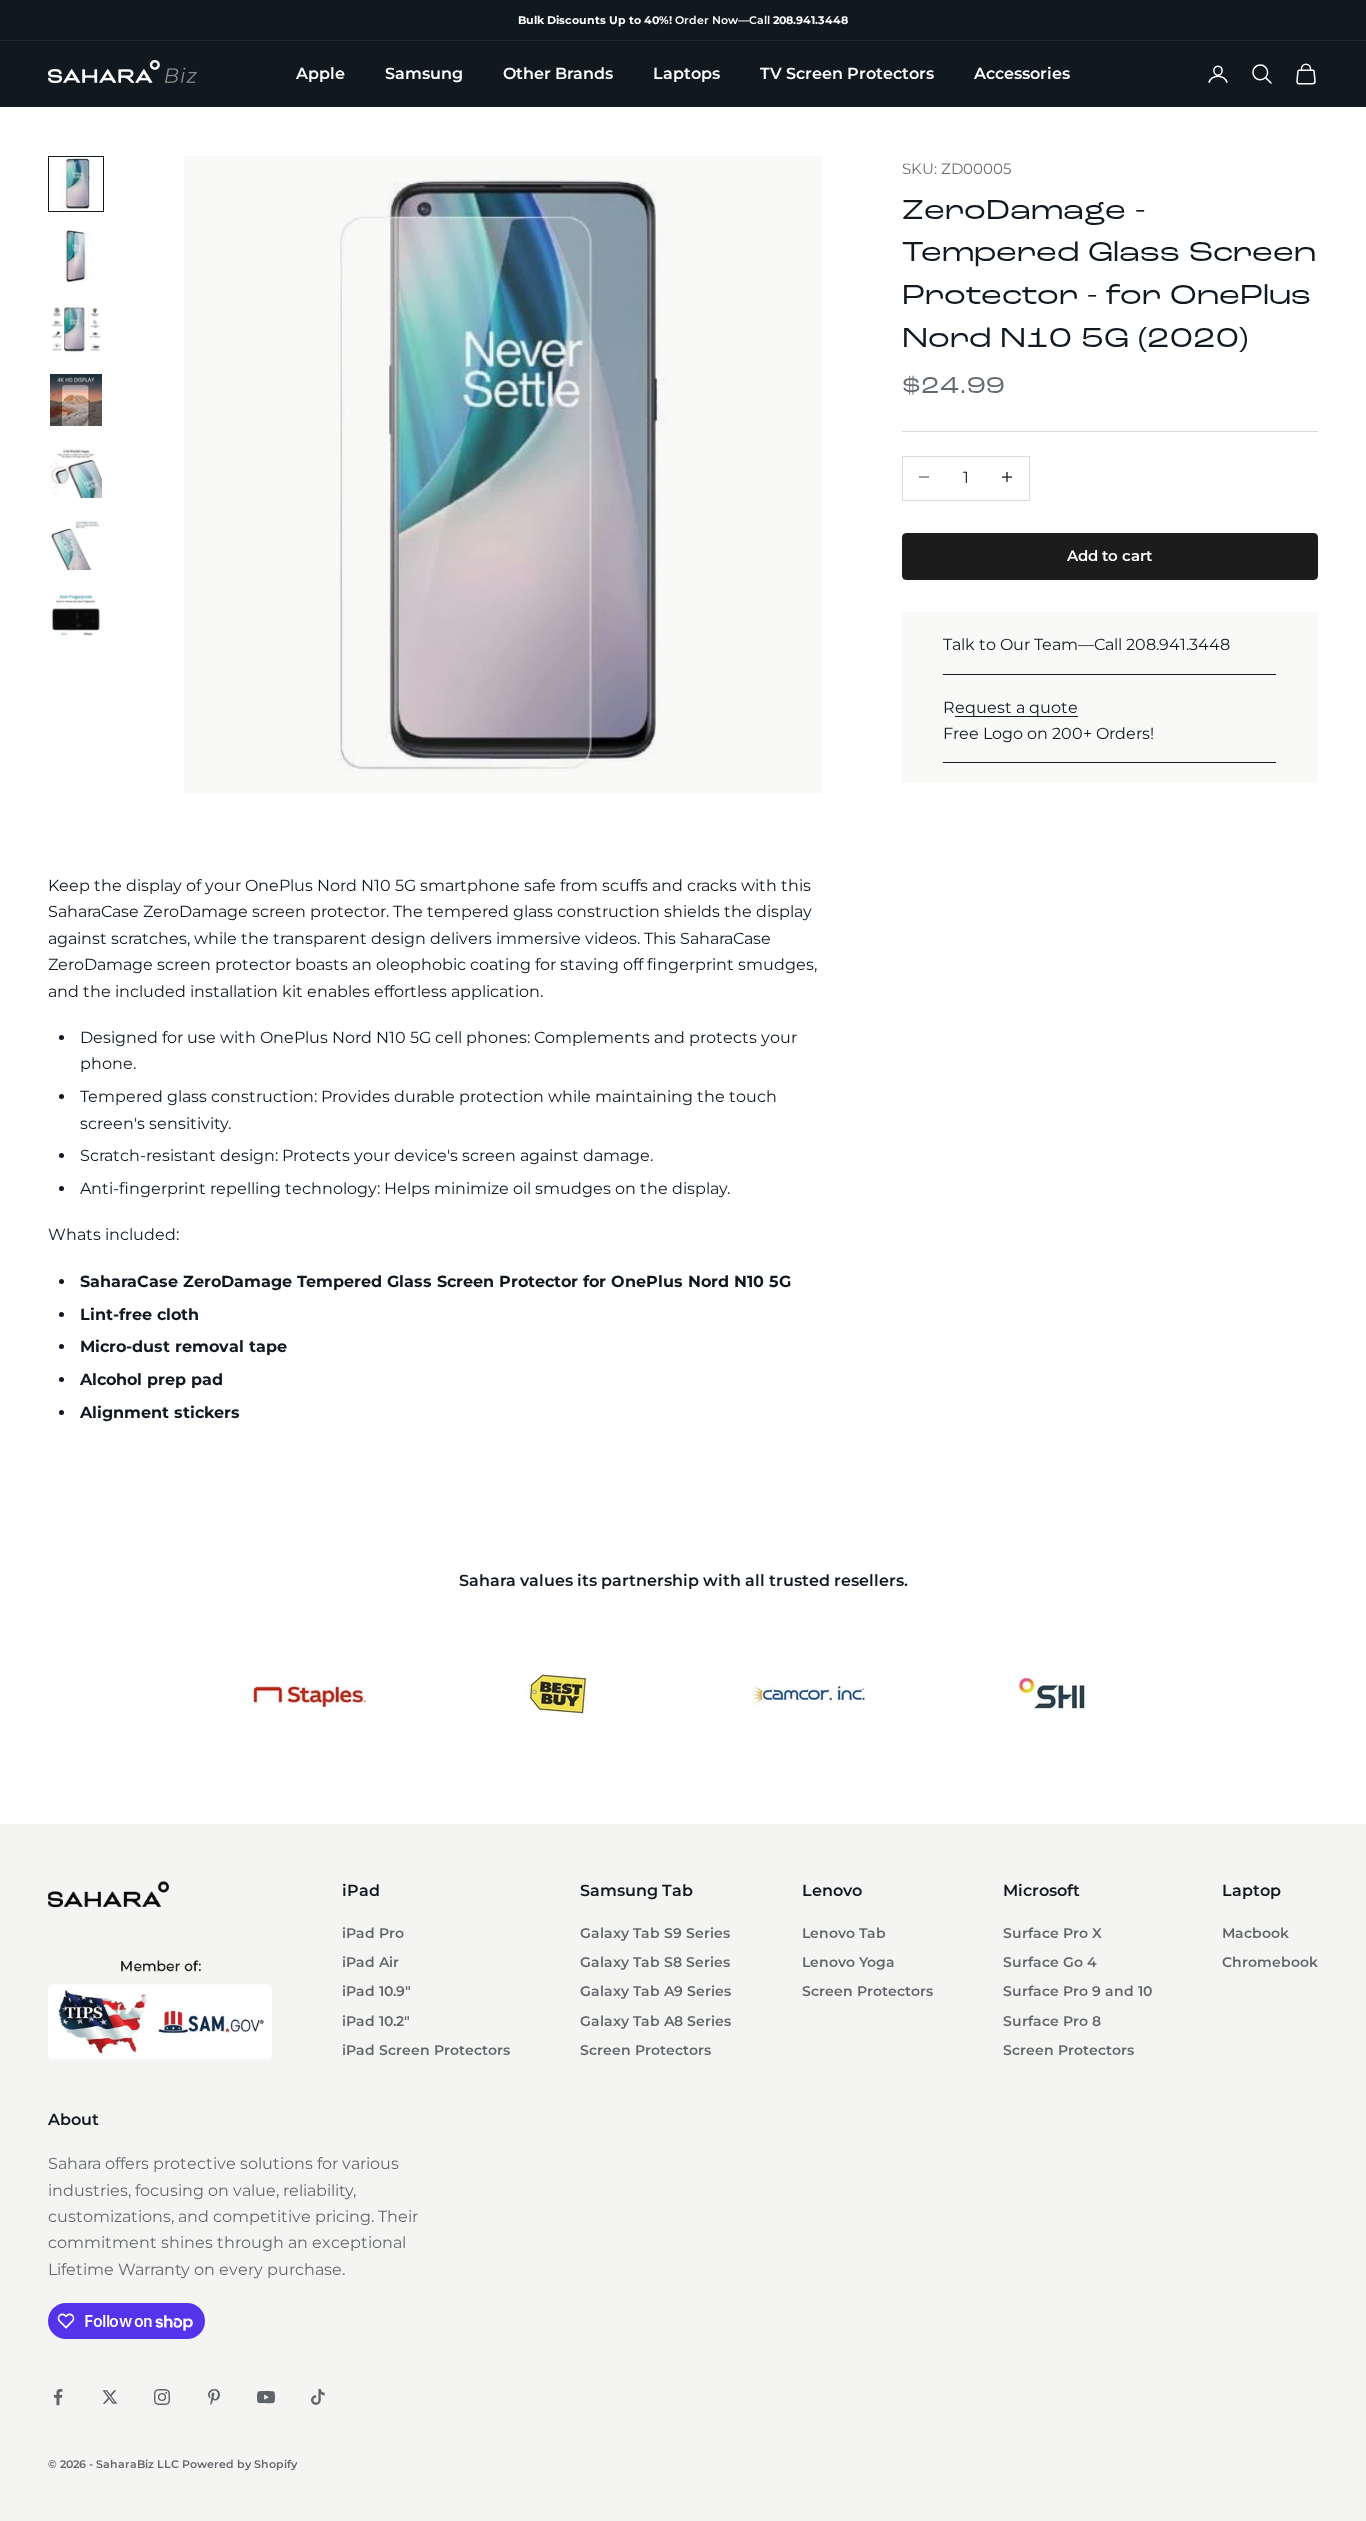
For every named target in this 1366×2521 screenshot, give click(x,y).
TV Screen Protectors (847, 73)
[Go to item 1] (76, 184)
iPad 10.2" (376, 2021)
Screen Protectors (645, 2050)
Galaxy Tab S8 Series (655, 1962)
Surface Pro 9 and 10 (1077, 1991)
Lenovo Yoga (848, 1962)
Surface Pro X (1052, 1933)
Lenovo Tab (844, 1933)
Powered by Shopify (239, 2464)
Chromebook (1270, 1962)
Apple (320, 73)
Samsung (424, 73)
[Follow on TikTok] (318, 2397)
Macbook (1255, 1933)
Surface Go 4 (1050, 1962)
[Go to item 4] (76, 400)
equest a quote (1016, 706)
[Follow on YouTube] (266, 2397)
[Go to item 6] (76, 544)
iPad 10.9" (376, 1991)
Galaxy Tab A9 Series (655, 1991)
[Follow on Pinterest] (214, 2397)
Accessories (1022, 73)
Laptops (686, 73)
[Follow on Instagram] (162, 2397)
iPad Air (370, 1962)
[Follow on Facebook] (58, 2397)
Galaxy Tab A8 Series (655, 2021)
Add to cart (1109, 554)
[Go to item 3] (76, 328)
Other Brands (558, 73)
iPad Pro (373, 1933)
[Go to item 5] (76, 472)
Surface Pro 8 (1052, 2021)
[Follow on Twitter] (110, 2397)
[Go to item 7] (76, 616)
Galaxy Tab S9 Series (655, 1933)
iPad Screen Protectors (426, 2050)
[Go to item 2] (76, 256)
